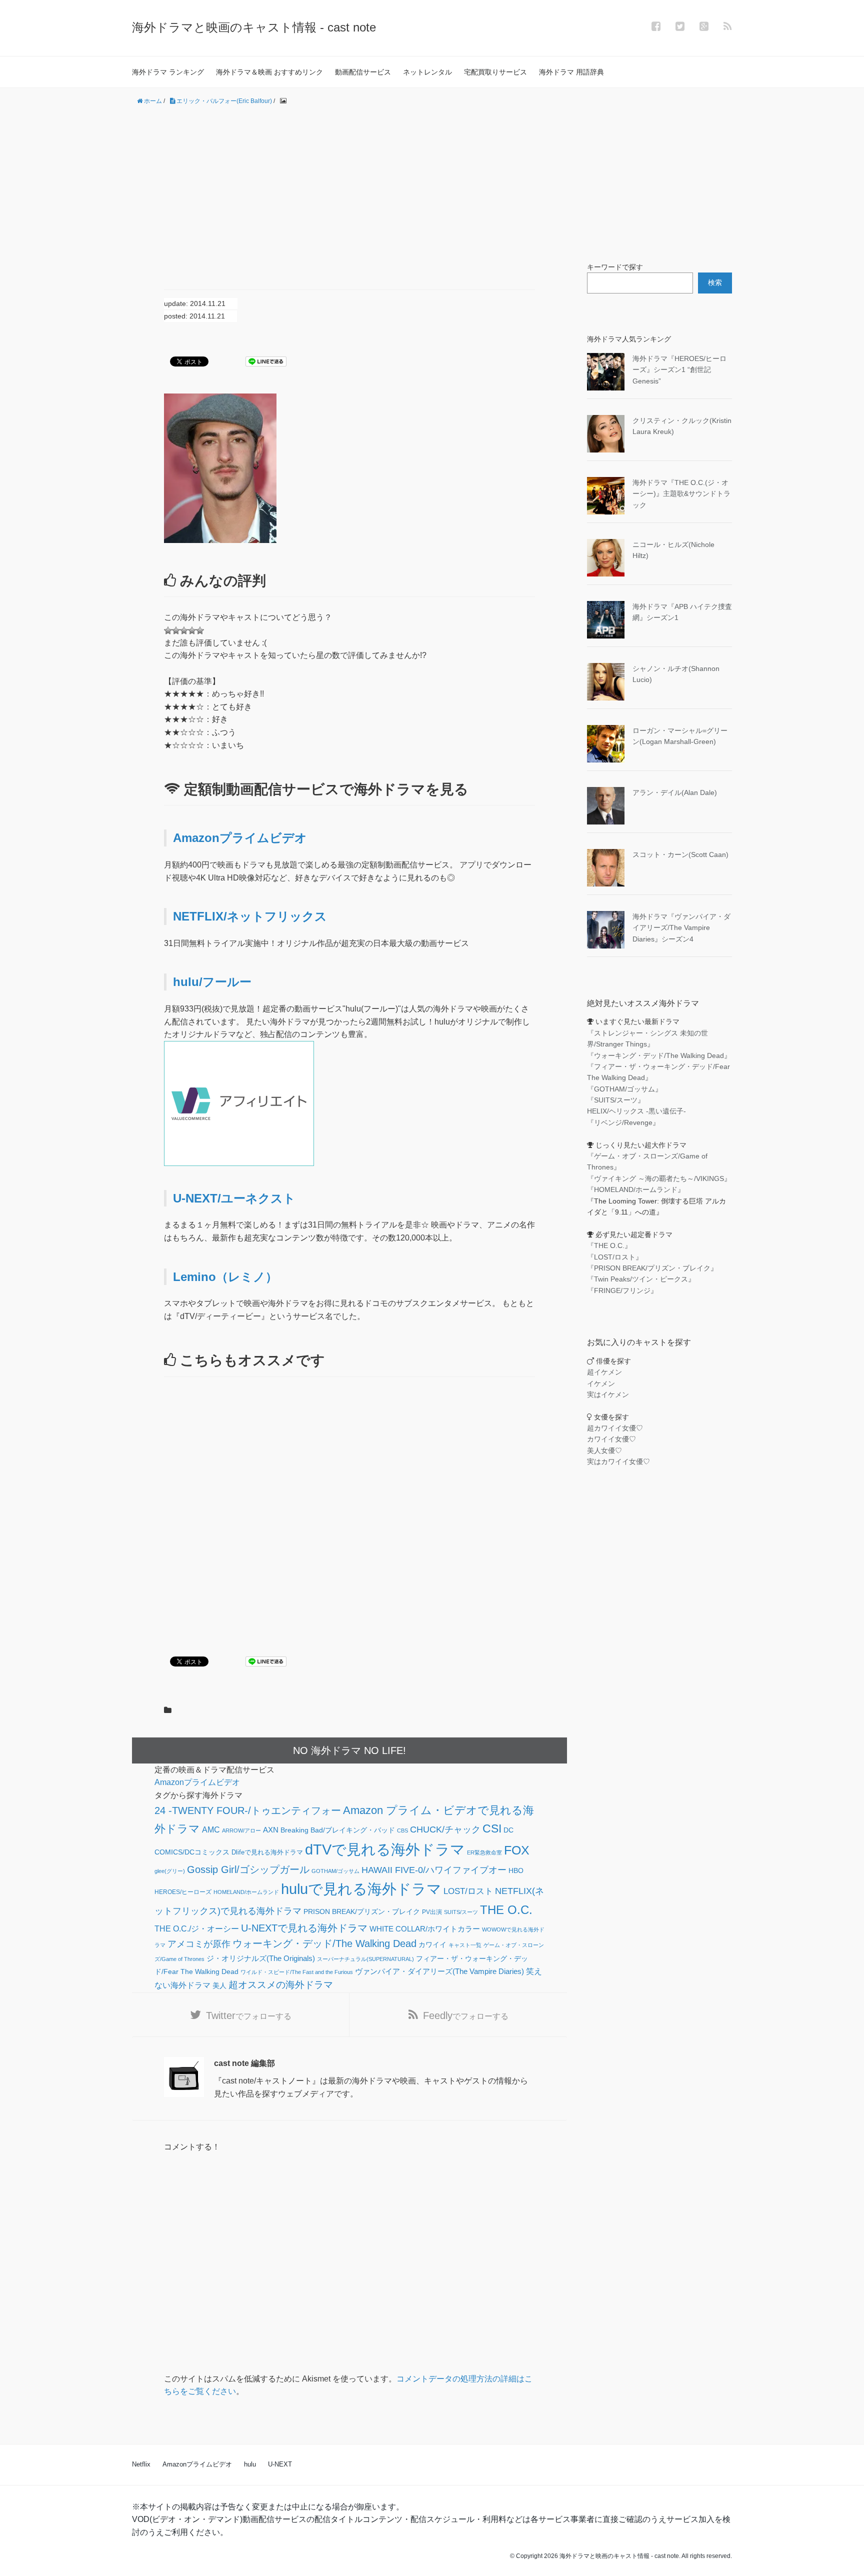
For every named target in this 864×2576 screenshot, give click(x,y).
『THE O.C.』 (609, 1245)
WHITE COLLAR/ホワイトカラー (425, 1929)
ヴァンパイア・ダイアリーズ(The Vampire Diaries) (439, 1971)
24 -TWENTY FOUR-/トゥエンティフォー (248, 1810)
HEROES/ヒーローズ (183, 1892)
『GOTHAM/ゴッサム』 (624, 1089)
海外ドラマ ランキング (168, 72)
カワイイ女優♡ (611, 1439)
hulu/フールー (212, 982)
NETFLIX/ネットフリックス (250, 916)
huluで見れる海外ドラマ (361, 1889)
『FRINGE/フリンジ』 (622, 1290)
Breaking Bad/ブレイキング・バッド (338, 1830)
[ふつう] (176, 630)
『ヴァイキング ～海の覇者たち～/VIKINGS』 (659, 1178)
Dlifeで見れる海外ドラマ (267, 1852)
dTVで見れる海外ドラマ (385, 1849)
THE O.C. (506, 1910)
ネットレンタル (427, 72)
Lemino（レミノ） (225, 1277)
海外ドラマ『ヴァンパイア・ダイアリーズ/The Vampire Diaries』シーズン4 (681, 928)
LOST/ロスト (468, 1891)
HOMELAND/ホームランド (246, 1892)
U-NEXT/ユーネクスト (234, 1198)
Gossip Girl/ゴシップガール (248, 1869)
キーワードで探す (615, 267)
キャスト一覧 (465, 1945)
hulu (250, 2464)
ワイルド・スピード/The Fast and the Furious (297, 1972)
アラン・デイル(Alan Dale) (675, 792)
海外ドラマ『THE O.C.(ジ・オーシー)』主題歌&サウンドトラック (681, 494)
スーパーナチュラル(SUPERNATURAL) (365, 1959)
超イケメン (604, 1372)
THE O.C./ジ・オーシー (197, 1928)
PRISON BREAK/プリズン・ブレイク (362, 1912)
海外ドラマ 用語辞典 (571, 72)
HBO (516, 1870)
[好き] (184, 630)
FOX (517, 1850)
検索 (715, 282)
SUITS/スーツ (461, 1912)
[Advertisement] (432, 184)
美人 (219, 1986)
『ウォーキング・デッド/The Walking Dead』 (659, 1055)
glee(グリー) (170, 1871)
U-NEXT (280, 2464)
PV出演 (432, 1912)
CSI (492, 1828)
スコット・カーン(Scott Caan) (680, 854)
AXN (271, 1830)
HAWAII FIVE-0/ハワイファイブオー (434, 1870)
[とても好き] (192, 630)
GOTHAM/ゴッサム (335, 1871)
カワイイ (432, 1945)
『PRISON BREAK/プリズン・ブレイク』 (652, 1268)
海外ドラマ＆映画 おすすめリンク (269, 72)
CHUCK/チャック (445, 1829)
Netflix (141, 2464)
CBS (402, 1830)
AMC (211, 1829)
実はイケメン (608, 1394)
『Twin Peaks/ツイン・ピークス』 (641, 1279)
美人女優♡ (604, 1450)
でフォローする (249, 2015)
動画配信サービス (363, 72)
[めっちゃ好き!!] (200, 630)
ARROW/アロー (241, 1830)
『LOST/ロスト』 (615, 1257)
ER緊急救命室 (484, 1852)
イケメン (601, 1383)
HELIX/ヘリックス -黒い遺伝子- (636, 1111)
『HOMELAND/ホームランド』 (636, 1189)
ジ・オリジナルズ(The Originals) (261, 1958)
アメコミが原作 (199, 1944)
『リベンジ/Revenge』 (623, 1122)
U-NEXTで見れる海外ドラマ (304, 1928)
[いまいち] (168, 630)
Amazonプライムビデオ (240, 838)
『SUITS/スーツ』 (616, 1100)
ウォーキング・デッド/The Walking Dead (324, 1943)
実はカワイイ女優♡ (618, 1461)
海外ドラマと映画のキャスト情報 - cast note (254, 27)
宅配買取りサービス (495, 72)
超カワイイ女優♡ (615, 1428)
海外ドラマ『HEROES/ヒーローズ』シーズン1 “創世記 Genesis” (679, 370)
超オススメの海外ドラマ (281, 1985)
